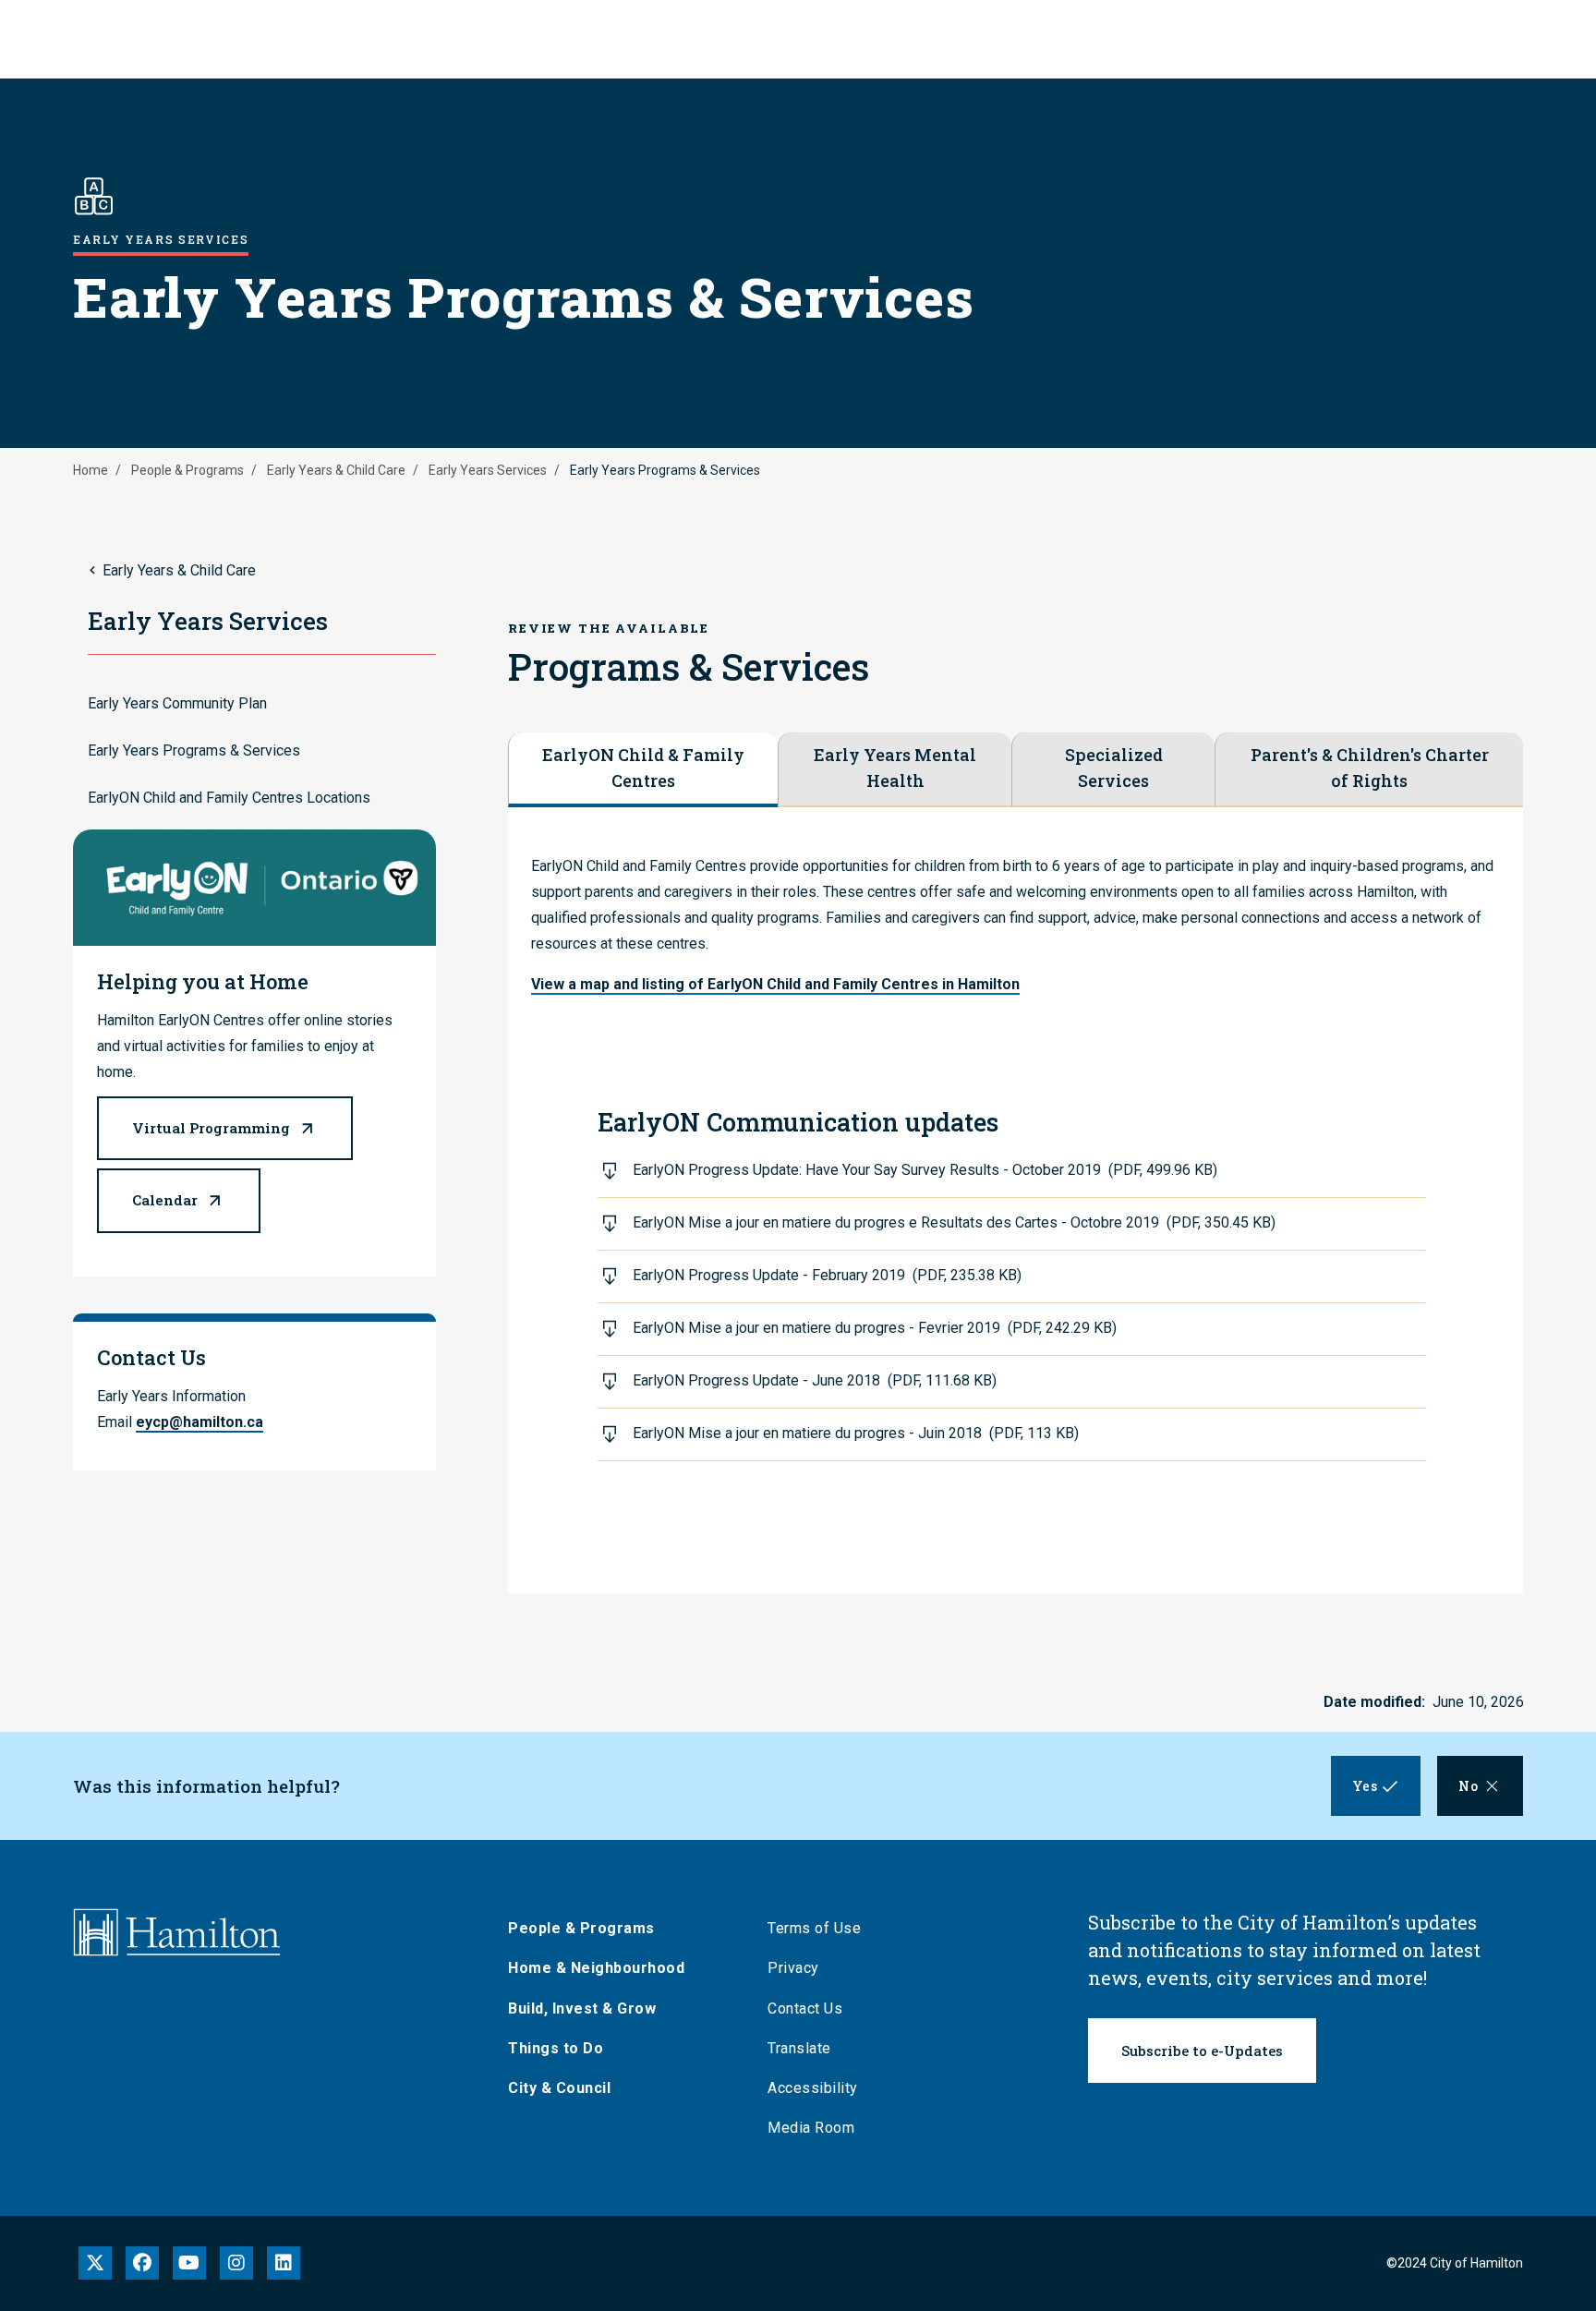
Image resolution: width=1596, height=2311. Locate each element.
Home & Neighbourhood (596, 1968)
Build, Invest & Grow (582, 2009)
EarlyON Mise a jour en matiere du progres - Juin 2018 (856, 1433)
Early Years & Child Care (336, 470)
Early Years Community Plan (177, 703)
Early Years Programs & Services (194, 750)
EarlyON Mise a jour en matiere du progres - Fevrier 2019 (875, 1328)
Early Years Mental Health (895, 768)
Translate (799, 2048)
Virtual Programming (211, 1128)
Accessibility (813, 2088)
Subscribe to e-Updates (1202, 2051)
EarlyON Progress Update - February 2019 (827, 1275)
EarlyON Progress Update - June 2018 (815, 1380)
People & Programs (187, 470)
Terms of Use (814, 1928)
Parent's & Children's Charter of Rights (1370, 768)
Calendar (165, 1200)
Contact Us (805, 2009)
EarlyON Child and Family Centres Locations (229, 798)
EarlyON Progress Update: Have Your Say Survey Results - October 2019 (925, 1170)
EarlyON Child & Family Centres (643, 768)
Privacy (793, 1968)
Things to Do (556, 2048)
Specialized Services (1114, 768)
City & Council (559, 2088)
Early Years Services (488, 470)
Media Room (811, 2128)
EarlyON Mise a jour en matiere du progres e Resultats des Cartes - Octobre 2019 (954, 1222)
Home (91, 470)
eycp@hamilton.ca (199, 1422)
